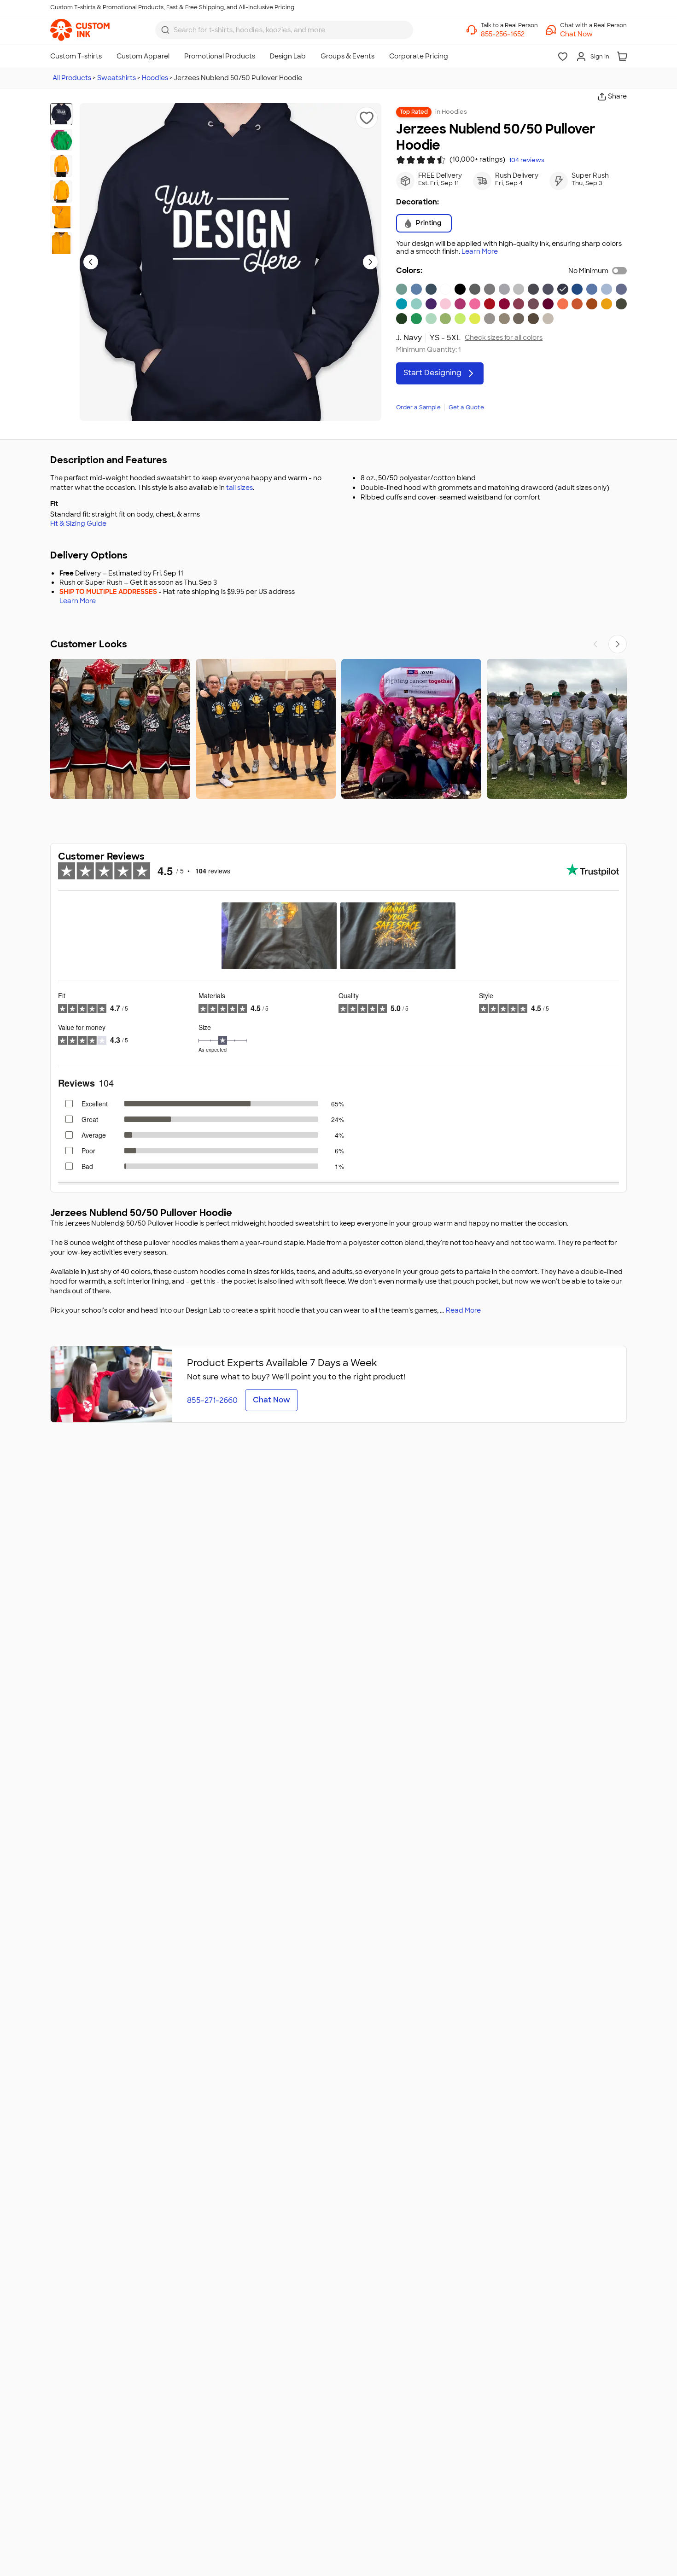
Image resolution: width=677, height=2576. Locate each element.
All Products (72, 78)
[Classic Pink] (445, 304)
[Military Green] (621, 304)
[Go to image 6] (61, 243)
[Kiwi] (445, 319)
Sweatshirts (117, 78)
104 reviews (527, 160)
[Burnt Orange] (577, 304)
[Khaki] (504, 319)
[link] (80, 30)
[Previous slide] (91, 262)
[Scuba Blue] (416, 304)
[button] (593, 34)
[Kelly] (416, 319)
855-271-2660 (212, 1400)
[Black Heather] (475, 289)
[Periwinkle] (416, 289)
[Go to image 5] (61, 217)
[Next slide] (370, 262)
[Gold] (607, 304)
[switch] (619, 271)
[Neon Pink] (475, 304)
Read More (463, 1310)
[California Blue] (402, 304)
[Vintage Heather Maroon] (533, 304)
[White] (445, 289)
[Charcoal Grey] (533, 289)
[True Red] (490, 304)
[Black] (460, 289)
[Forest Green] (402, 319)
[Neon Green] (460, 319)
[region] (338, 729)
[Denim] (431, 289)
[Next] (618, 644)
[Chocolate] (533, 319)
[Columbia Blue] (592, 289)
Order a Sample (418, 407)
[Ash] (519, 289)
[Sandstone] (548, 319)
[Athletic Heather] (504, 289)
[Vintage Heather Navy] (548, 289)
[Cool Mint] (431, 319)
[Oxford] (490, 289)
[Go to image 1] (61, 114)
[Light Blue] (607, 289)
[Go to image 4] (61, 192)
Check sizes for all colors (504, 338)
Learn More (480, 252)
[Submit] (165, 30)
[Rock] (490, 319)
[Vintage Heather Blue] (621, 289)
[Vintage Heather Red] (519, 304)
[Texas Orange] (592, 304)
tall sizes (239, 488)
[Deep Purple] (431, 304)
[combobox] (284, 30)
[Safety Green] (475, 319)
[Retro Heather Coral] (563, 304)
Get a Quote (466, 407)
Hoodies (155, 78)
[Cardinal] (504, 304)
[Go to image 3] (61, 166)
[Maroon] (548, 304)
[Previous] (595, 644)
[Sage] (402, 289)
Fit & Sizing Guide (78, 523)
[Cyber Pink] (460, 304)
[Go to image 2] (61, 140)
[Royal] (577, 289)
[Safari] (519, 319)
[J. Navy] (563, 289)
